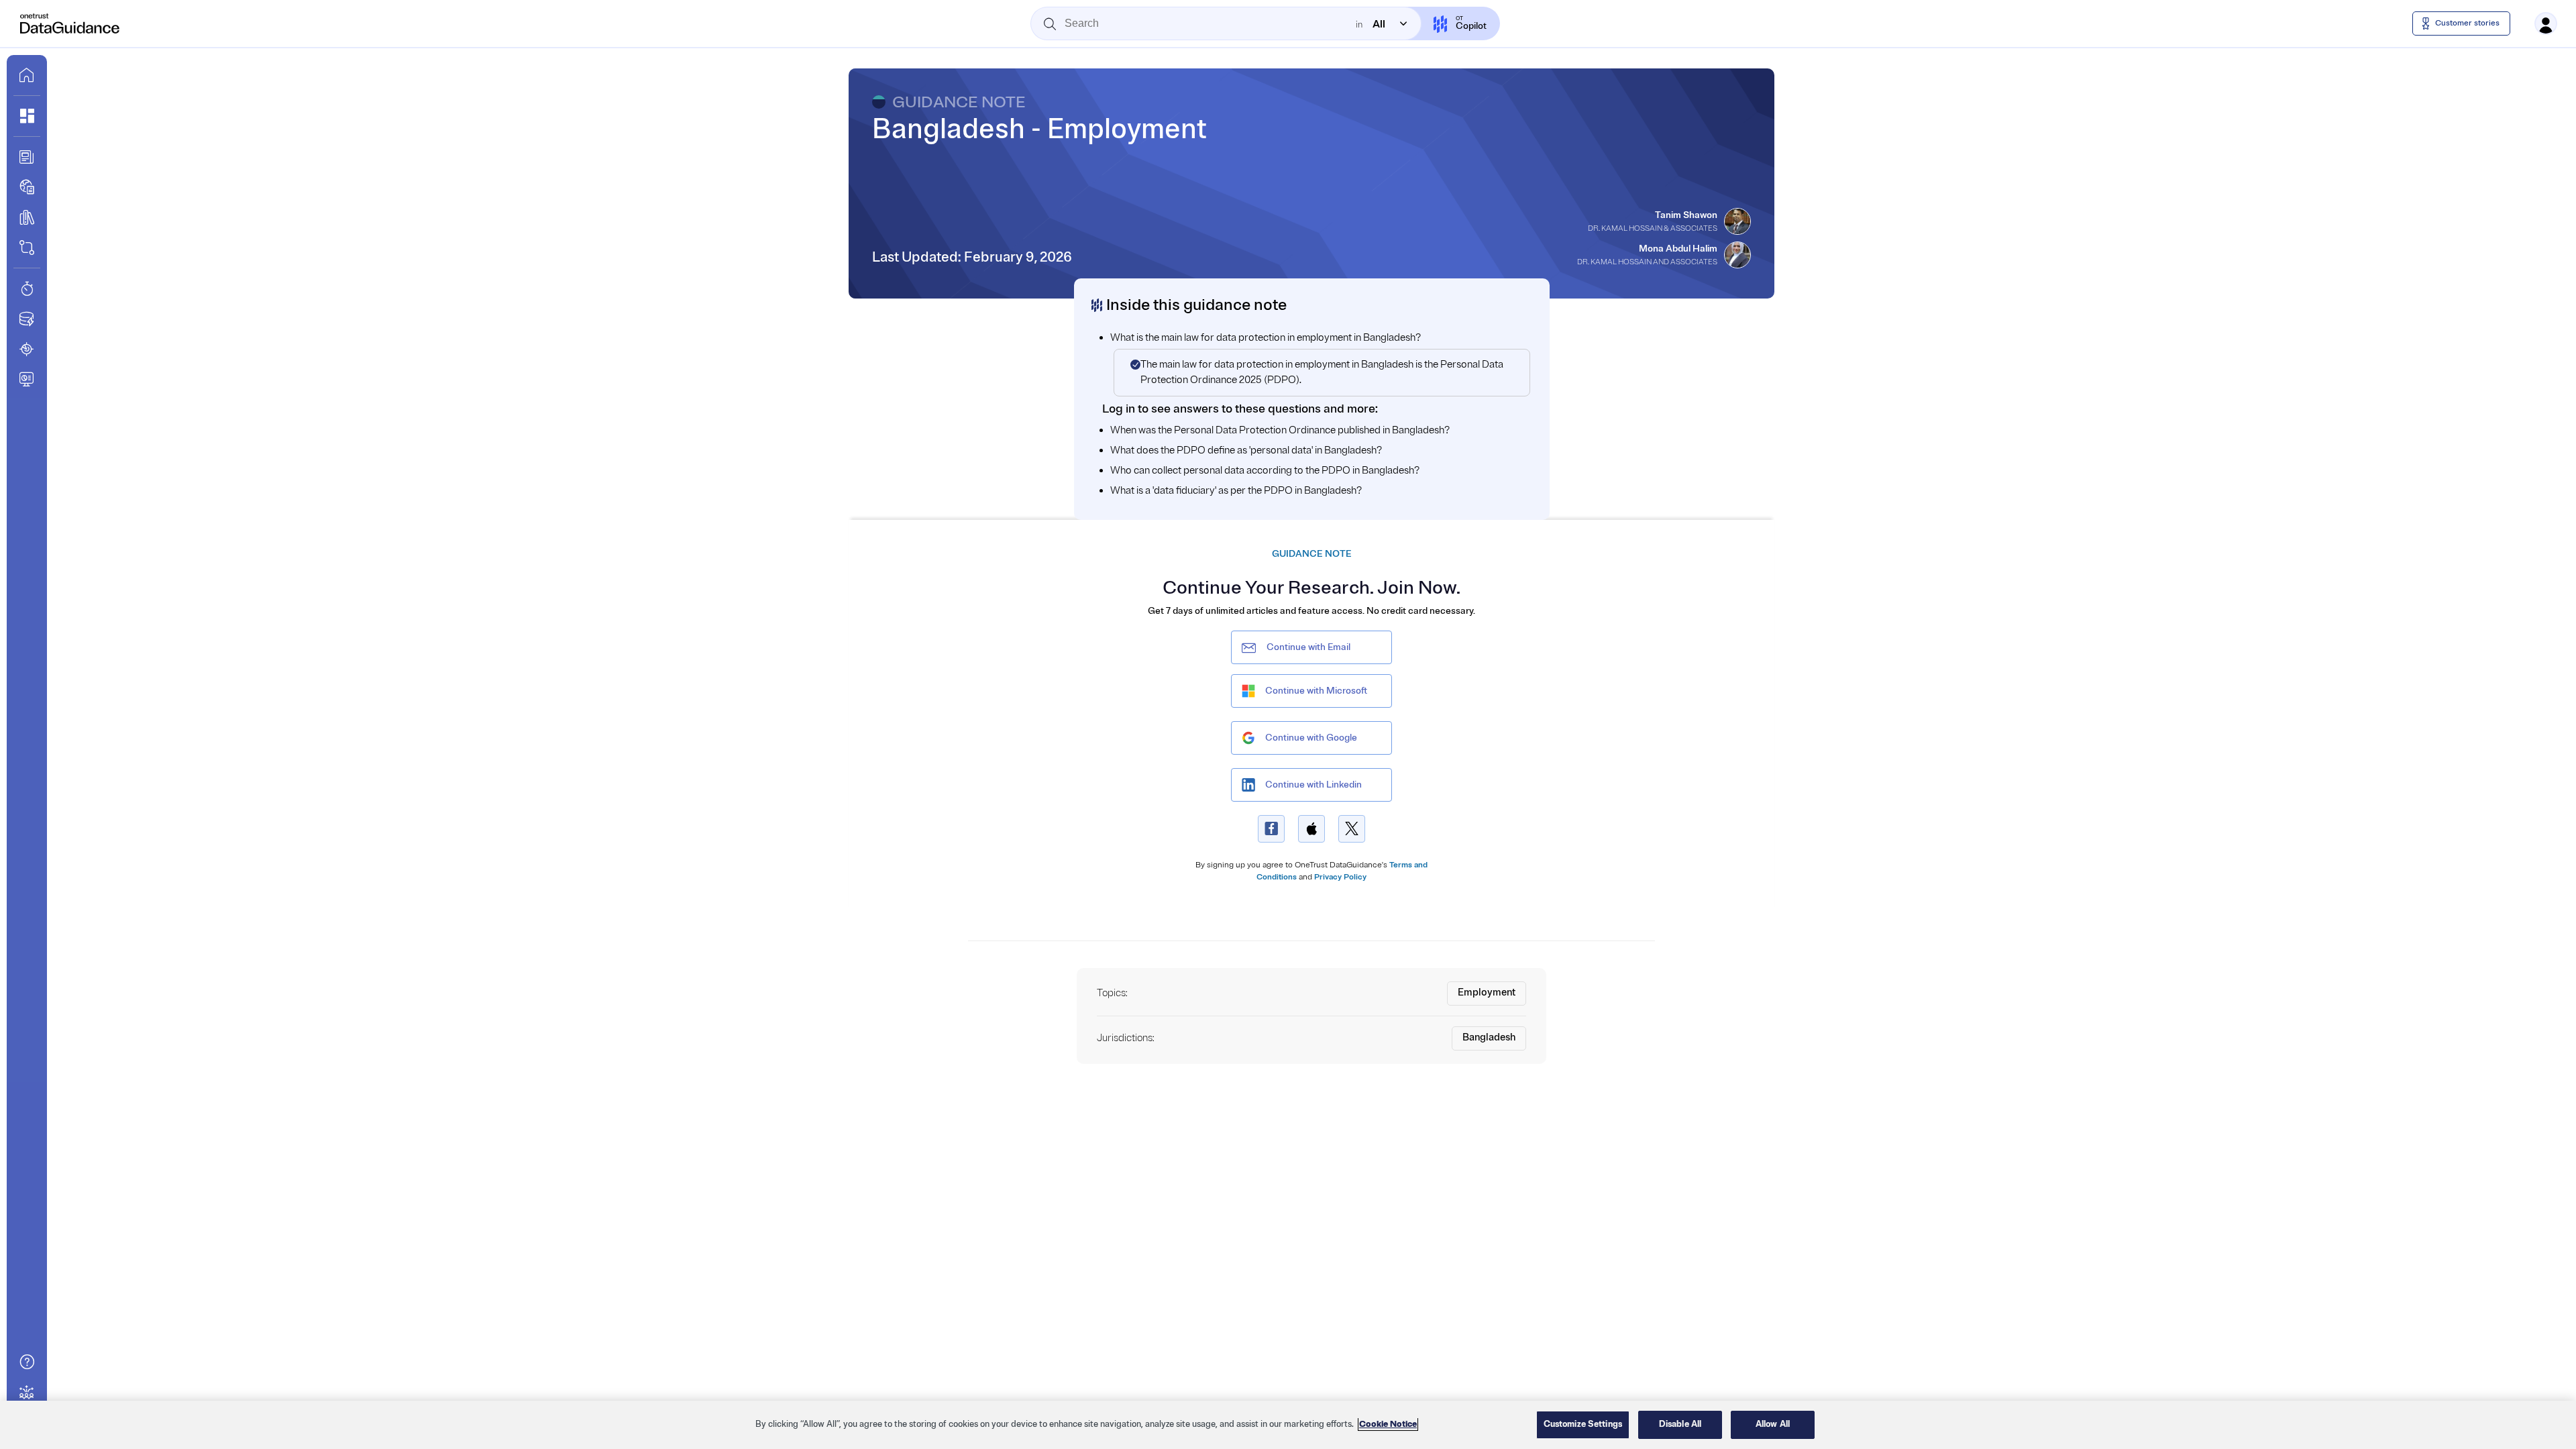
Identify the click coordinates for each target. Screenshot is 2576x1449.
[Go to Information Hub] (27, 157)
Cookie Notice (1388, 1424)
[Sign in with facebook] (1271, 829)
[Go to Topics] (27, 217)
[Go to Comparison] (27, 248)
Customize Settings (1583, 1424)
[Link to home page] (27, 75)
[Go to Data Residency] (27, 319)
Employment (1487, 992)
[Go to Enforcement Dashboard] (27, 379)
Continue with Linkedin (1313, 785)
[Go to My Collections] (27, 116)
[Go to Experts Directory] (27, 1392)
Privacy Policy (1340, 877)
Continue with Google (1311, 738)
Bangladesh (1489, 1037)
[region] (1288, 1425)
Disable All (1680, 1424)
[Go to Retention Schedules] (27, 288)
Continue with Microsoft (1316, 691)
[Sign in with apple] (1311, 829)
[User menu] (2546, 23)
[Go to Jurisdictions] (27, 187)
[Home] (70, 23)
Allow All (1773, 1424)
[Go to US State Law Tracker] (27, 349)
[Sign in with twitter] (1352, 829)
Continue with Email (1308, 647)
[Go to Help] (27, 1362)
